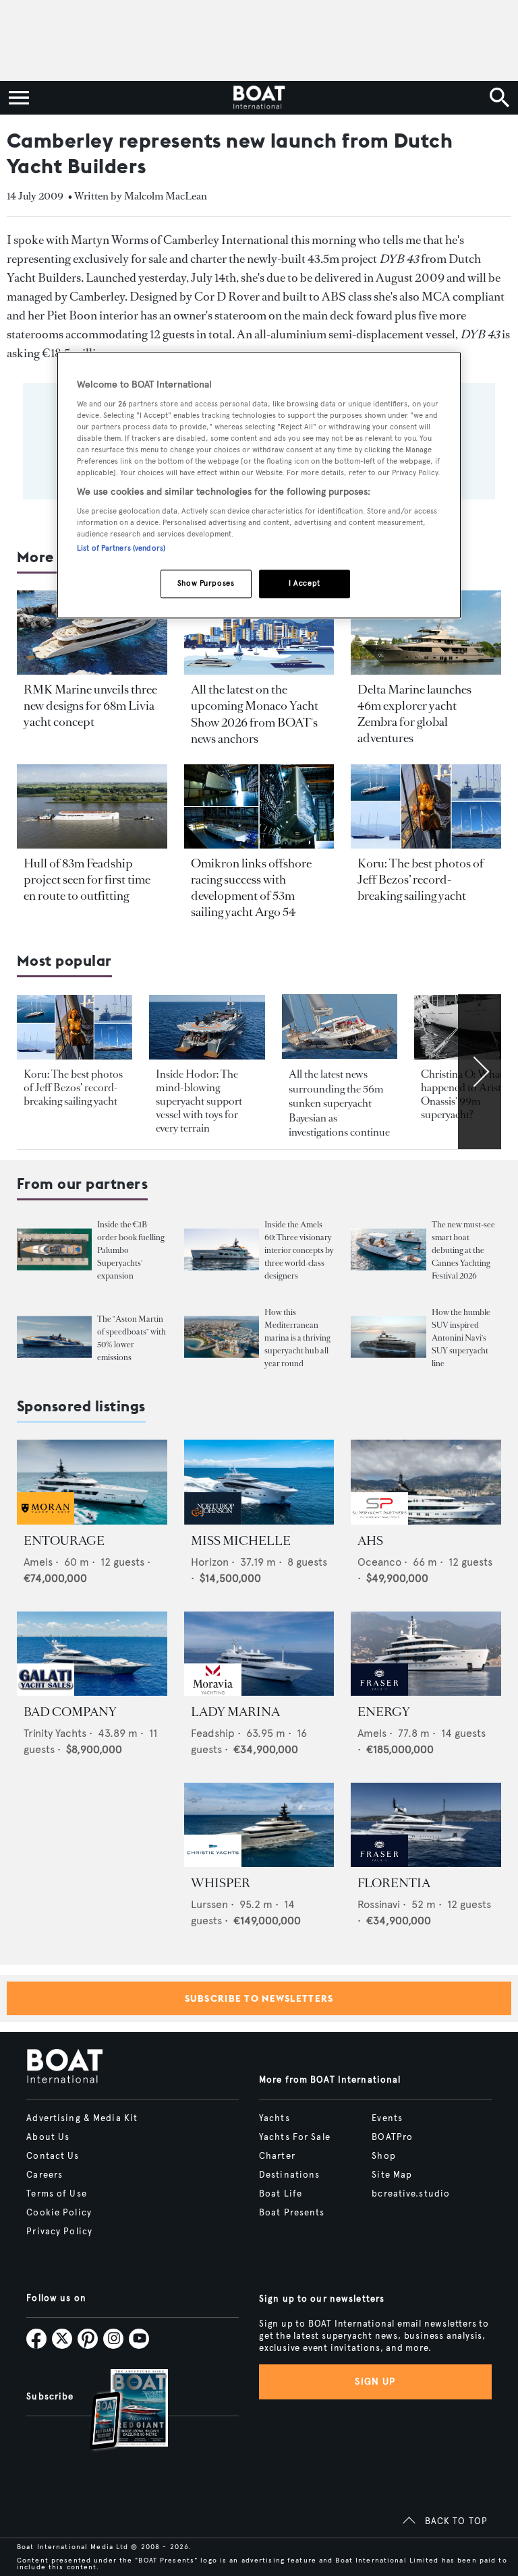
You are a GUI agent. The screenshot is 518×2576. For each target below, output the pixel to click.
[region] (259, 486)
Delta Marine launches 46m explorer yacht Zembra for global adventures (414, 714)
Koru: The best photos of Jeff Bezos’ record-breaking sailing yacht (421, 880)
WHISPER (221, 1883)
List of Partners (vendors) (121, 549)
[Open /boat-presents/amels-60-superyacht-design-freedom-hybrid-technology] (222, 1250)
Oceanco (379, 1562)
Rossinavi (379, 1904)
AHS (370, 1541)
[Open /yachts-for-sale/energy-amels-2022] (426, 1654)
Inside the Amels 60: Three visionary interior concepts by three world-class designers (299, 1250)
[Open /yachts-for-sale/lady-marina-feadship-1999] (259, 1654)
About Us (48, 2137)
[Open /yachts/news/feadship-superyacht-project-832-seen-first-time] (92, 806)
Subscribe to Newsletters (259, 1998)
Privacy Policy (59, 2232)
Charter (277, 2156)
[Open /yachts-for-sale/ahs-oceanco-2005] (426, 1482)
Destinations (289, 2175)
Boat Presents (292, 2213)
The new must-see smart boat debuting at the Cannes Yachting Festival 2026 (463, 1250)
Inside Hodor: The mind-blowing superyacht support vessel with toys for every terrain (199, 1101)
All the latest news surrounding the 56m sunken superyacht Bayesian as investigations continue (339, 1103)
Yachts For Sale (295, 2137)
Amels (38, 1562)
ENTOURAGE (64, 1541)
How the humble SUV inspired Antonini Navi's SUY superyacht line (461, 1338)
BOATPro (392, 2137)
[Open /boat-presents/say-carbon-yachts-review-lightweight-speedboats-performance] (54, 1338)
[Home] (259, 98)
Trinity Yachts (55, 1733)
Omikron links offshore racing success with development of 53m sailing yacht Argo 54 (251, 888)
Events (387, 2118)
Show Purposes (206, 584)
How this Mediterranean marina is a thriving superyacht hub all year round (297, 1338)
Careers (45, 2175)
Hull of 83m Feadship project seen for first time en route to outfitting (87, 880)
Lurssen (209, 1904)
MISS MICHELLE (241, 1541)
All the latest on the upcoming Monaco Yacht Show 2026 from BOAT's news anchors (255, 714)
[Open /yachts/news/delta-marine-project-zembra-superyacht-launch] (426, 633)
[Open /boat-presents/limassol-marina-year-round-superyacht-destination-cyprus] (222, 1338)
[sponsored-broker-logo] (46, 1521)
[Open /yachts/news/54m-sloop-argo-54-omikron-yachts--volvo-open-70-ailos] (259, 806)
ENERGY (384, 1712)
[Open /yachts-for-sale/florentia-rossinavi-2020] (426, 1825)
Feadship (213, 1733)
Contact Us (53, 2156)
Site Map (392, 2175)
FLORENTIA (394, 1883)
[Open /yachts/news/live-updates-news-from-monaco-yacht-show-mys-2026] (259, 633)
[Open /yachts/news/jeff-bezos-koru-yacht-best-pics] (426, 806)
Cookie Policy (59, 2213)
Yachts (275, 2118)
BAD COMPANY (70, 1712)
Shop (383, 2156)
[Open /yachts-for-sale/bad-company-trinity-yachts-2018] (92, 1654)
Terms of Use (56, 2194)
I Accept (305, 584)
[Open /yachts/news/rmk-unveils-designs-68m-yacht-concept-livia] (92, 633)
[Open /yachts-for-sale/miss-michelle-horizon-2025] (259, 1482)
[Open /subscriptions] (117, 2411)
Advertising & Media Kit (82, 2118)
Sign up (375, 2382)
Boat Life (281, 2194)
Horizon (210, 1562)
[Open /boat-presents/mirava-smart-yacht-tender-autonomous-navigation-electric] (388, 1250)
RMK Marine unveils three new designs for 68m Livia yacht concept (90, 706)
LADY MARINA (235, 1712)
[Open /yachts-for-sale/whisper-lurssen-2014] (259, 1825)
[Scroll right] (480, 1072)
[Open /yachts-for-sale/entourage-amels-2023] (92, 1482)
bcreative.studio (411, 2194)
